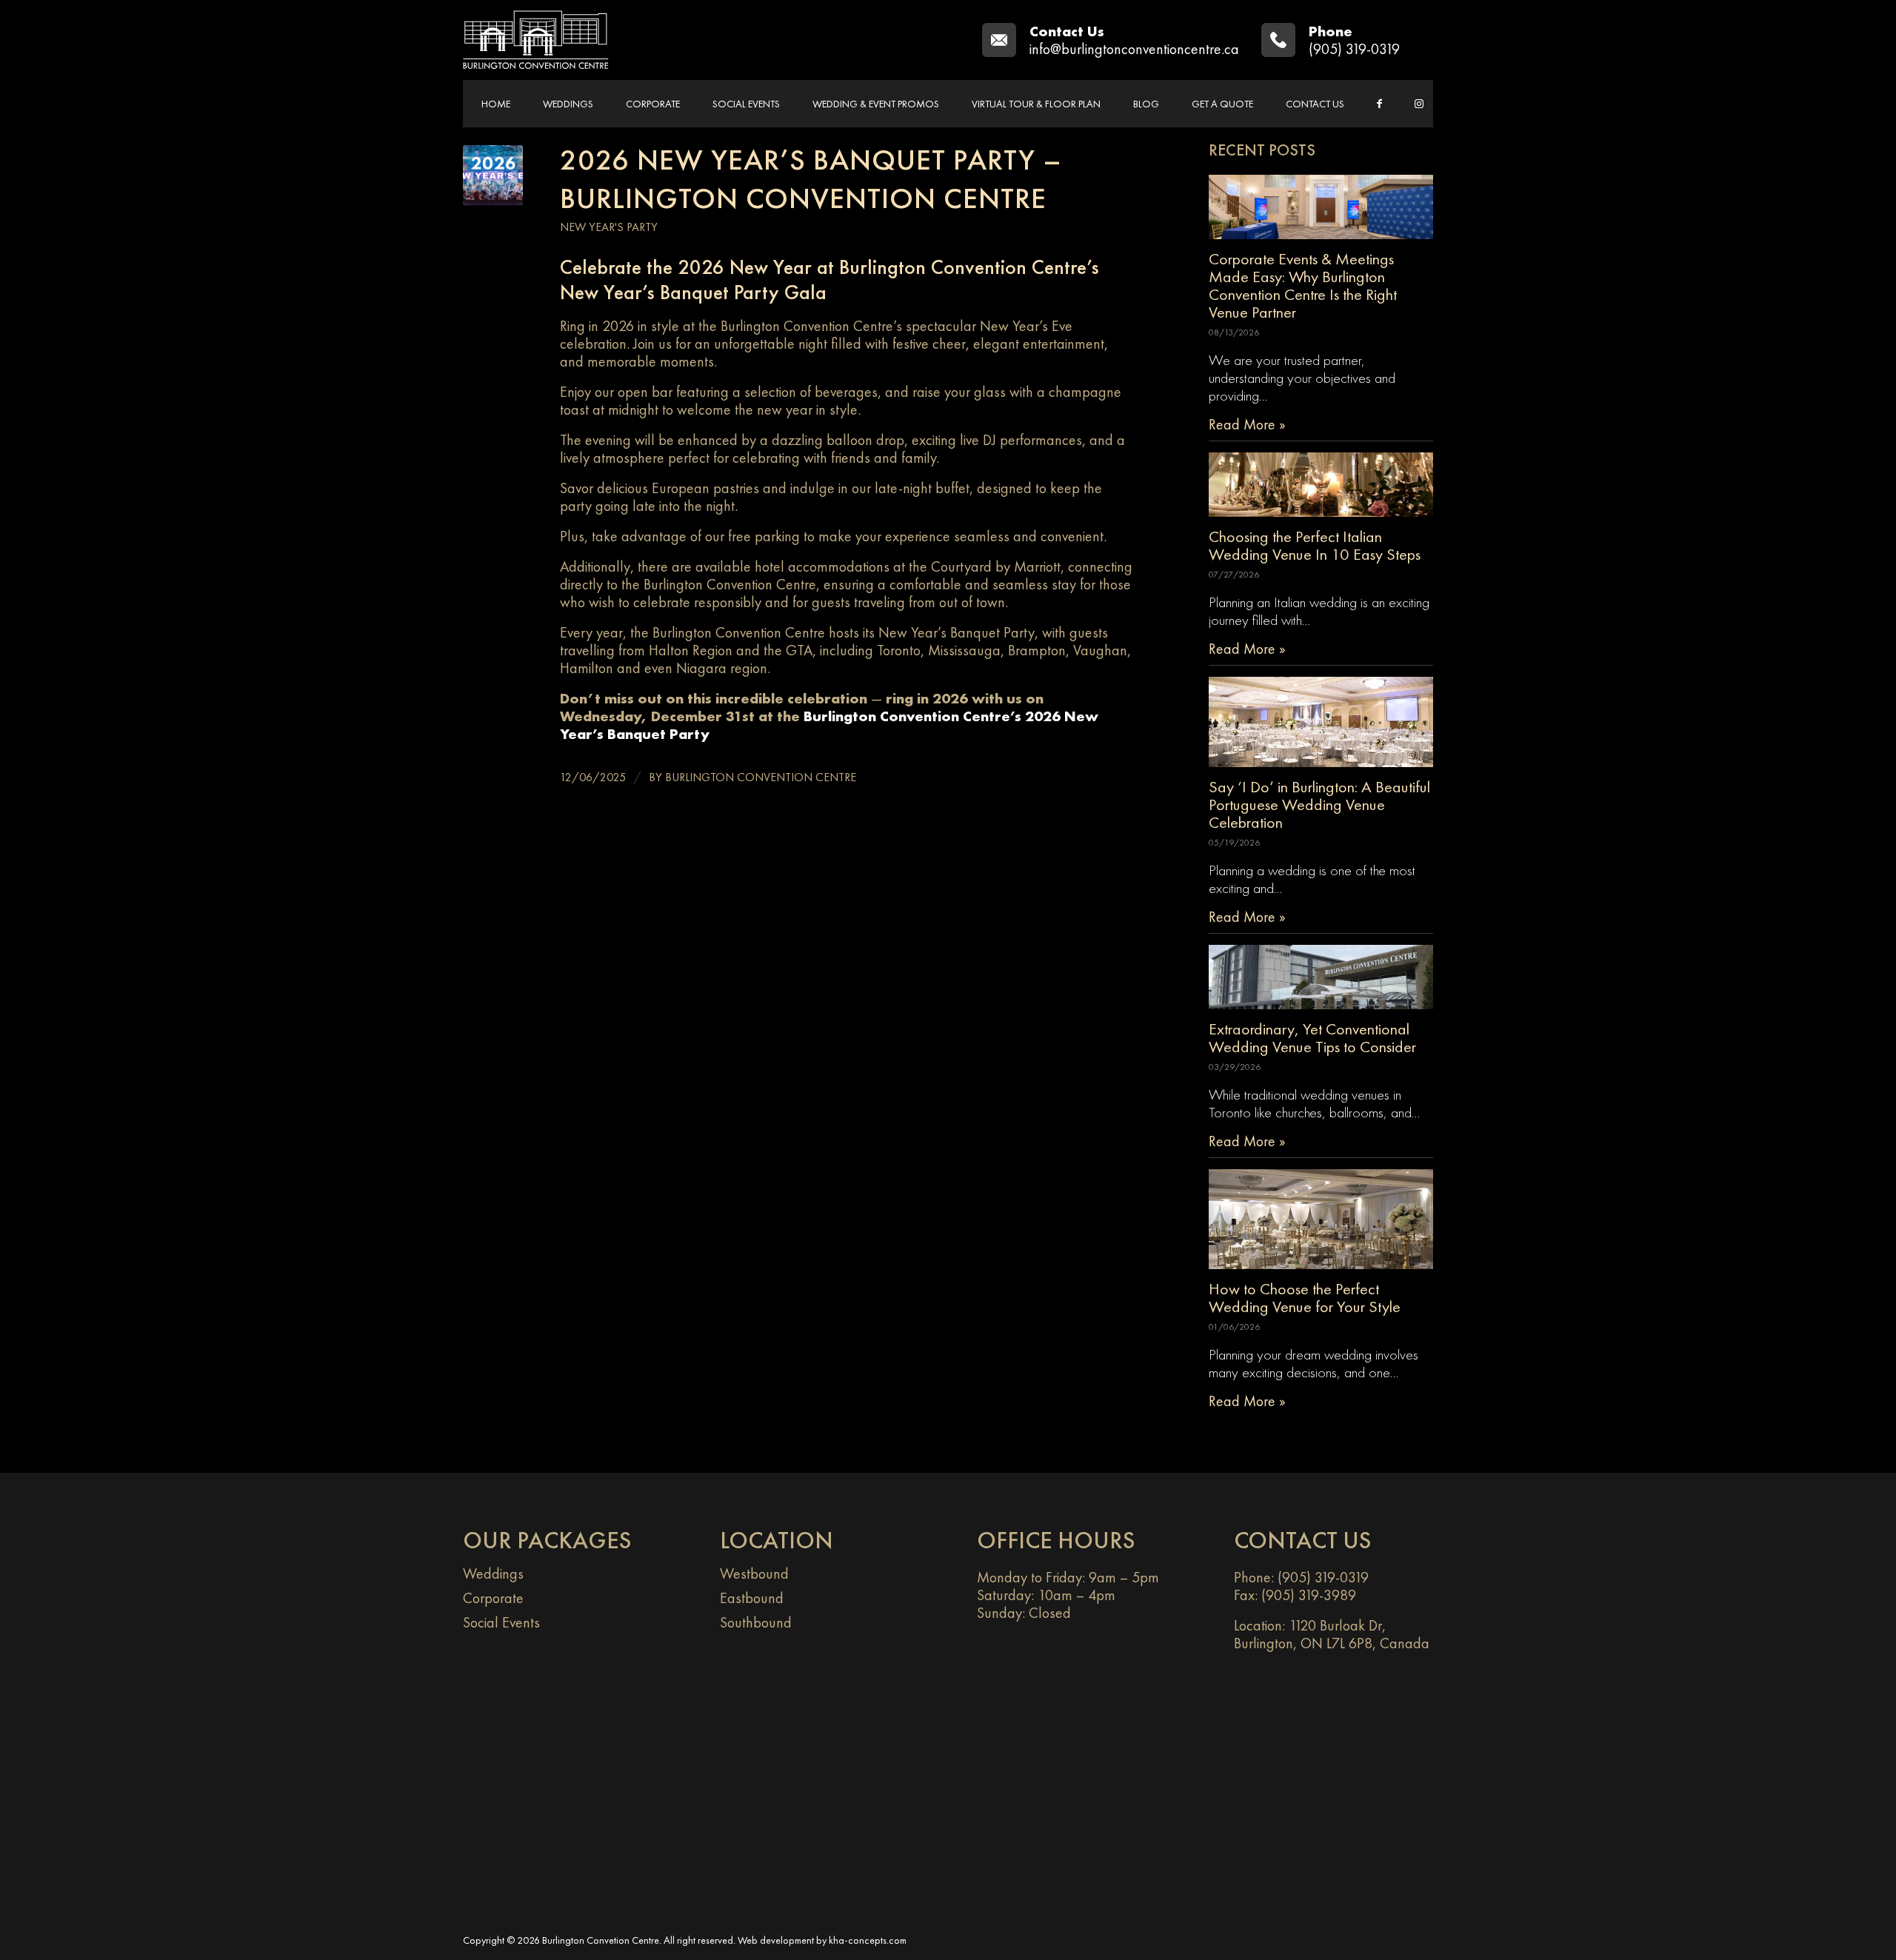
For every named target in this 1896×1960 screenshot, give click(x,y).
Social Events (501, 1622)
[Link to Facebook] (1379, 104)
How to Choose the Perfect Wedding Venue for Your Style (1305, 1298)
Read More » (1247, 424)
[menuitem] (496, 104)
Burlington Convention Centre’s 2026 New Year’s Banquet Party (829, 725)
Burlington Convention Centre (761, 777)
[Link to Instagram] (1419, 104)
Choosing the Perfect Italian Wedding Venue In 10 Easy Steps (1315, 545)
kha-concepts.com (868, 1940)
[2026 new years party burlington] (493, 175)
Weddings (493, 1573)
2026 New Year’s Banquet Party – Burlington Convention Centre (811, 179)
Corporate (493, 1598)
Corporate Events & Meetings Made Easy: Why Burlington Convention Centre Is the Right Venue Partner (1303, 285)
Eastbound (752, 1598)
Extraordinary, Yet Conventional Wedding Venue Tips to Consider (1312, 1038)
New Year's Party (609, 227)
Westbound (754, 1573)
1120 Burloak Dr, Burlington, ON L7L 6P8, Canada (1332, 1634)
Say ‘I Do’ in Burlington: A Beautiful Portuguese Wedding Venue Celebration (1319, 805)
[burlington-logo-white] (536, 40)
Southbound (756, 1622)
